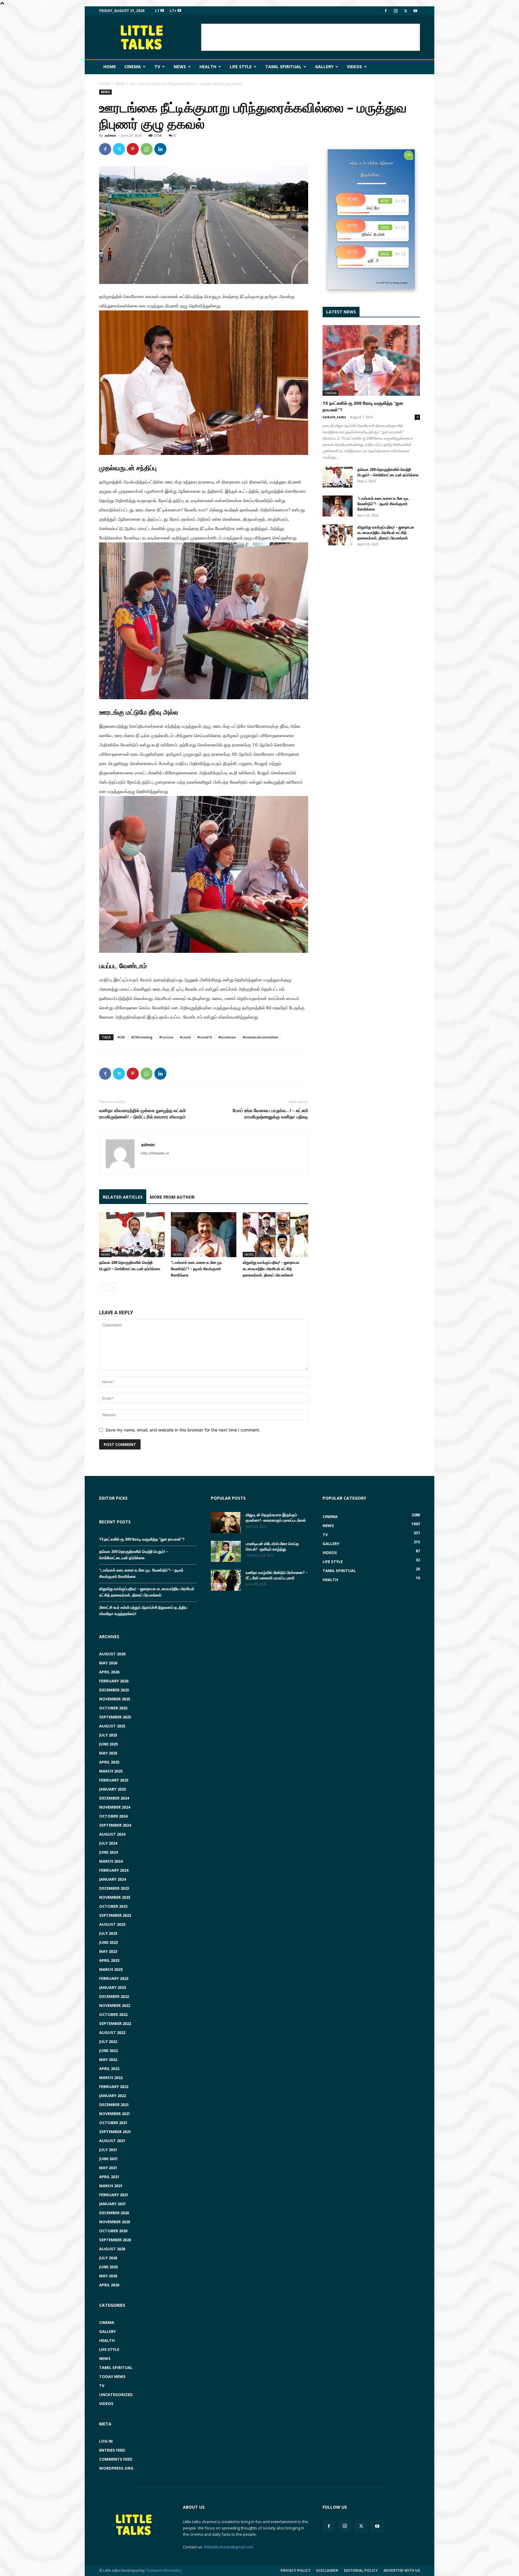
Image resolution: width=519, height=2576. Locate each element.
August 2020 (112, 2249)
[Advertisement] (311, 37)
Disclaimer (327, 2570)
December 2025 (114, 1690)
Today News (112, 2376)
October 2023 (113, 1906)
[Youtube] (415, 11)
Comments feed (116, 2459)
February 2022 (114, 2087)
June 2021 (108, 2159)
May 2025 (108, 1753)
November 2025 (115, 1699)
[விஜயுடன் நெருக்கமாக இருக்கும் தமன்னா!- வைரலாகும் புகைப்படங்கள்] (226, 1523)
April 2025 (109, 1762)
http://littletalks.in (155, 1153)
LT (158, 11)
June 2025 (108, 1744)
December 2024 (114, 1798)
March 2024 (111, 1861)
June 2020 (108, 2267)
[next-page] (112, 1287)
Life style (241, 67)
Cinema (133, 67)
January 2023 (112, 1987)
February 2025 (114, 1780)
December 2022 (114, 1996)
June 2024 (108, 1852)
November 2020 (115, 2222)
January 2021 (112, 2204)
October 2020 (113, 2231)
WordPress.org (116, 2468)
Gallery (324, 67)
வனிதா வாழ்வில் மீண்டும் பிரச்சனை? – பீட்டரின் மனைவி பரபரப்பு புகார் (277, 1575)
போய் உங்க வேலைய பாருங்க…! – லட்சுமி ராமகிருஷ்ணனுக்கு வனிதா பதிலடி (270, 1113)
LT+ (174, 11)
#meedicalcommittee (260, 1037)
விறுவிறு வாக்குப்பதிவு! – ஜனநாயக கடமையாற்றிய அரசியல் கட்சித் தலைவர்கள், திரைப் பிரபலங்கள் (271, 1269)
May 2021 (108, 2168)
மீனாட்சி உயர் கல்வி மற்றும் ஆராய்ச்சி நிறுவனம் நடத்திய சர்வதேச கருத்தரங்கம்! (143, 1610)
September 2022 (115, 2023)
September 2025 (115, 1717)
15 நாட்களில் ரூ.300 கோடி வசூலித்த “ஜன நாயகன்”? (142, 1539)
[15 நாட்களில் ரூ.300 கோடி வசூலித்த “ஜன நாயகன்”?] (371, 360)
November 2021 (115, 2114)
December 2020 (114, 2213)
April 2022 (109, 2068)
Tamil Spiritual (283, 67)
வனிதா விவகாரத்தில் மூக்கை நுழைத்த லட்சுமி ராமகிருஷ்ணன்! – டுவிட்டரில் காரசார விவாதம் (143, 1113)
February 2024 (114, 1870)
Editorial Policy (361, 2570)
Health (208, 67)
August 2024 (112, 1834)
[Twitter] (405, 11)
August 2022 (112, 2032)
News (180, 67)
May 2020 (108, 2276)
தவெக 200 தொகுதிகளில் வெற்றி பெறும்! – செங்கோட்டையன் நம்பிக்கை (388, 472)
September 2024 (115, 1825)
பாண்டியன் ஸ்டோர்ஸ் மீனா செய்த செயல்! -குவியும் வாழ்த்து (272, 1546)
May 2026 (108, 1663)
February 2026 (114, 1681)
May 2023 (108, 1951)
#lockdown (227, 1037)
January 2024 (112, 1879)
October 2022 (113, 2014)
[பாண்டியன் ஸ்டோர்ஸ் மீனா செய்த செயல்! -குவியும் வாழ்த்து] (226, 1551)
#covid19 (205, 1037)
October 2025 (113, 1708)
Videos (354, 67)
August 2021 (112, 2141)
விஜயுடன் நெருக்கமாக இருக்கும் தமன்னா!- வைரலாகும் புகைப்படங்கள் (276, 1517)
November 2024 (115, 1807)
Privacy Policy (296, 2570)
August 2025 (112, 1726)
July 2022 (108, 2041)
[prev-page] (103, 1287)
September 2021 (115, 2132)
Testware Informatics (164, 2570)
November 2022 (115, 2005)
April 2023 (109, 1960)
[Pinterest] (133, 149)
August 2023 (112, 1924)
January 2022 (112, 2096)
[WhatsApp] (147, 149)
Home (110, 67)
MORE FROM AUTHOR (172, 1197)
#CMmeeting (142, 1037)
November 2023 (115, 1897)
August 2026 (112, 1654)
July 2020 (108, 2258)
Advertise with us (402, 2570)
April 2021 (109, 2177)
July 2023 (108, 1933)
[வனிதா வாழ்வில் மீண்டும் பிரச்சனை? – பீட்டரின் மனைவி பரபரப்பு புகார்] (226, 1580)
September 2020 (115, 2240)
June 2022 (108, 2050)
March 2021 (111, 2186)
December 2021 (114, 2105)
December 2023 (114, 1888)
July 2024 (108, 1843)
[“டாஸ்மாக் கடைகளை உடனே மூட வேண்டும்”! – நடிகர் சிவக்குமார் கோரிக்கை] (204, 1235)
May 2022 (108, 2059)
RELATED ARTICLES (123, 1197)
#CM (121, 1037)
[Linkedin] (160, 149)
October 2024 (113, 1816)
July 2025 (108, 1735)
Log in (106, 2441)
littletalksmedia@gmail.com (229, 2547)
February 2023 (114, 1978)
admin (110, 135)
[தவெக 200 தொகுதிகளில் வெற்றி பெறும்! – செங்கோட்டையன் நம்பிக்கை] (132, 1235)
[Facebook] (386, 11)
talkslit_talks (334, 417)
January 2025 (112, 1789)
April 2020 (109, 2285)
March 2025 (111, 1771)
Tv (157, 67)
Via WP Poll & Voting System (392, 283)
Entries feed (112, 2450)
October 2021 (113, 2123)
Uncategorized (116, 2395)
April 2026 (109, 1672)
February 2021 (114, 2195)
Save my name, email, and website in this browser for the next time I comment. (183, 1430)
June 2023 (108, 1942)
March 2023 (111, 1969)
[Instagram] (396, 11)
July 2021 (108, 2150)
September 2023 (115, 1915)
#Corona (166, 1037)
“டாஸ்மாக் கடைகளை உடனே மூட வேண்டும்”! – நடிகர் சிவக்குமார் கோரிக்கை (197, 1269)
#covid (185, 1037)
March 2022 (111, 2078)
